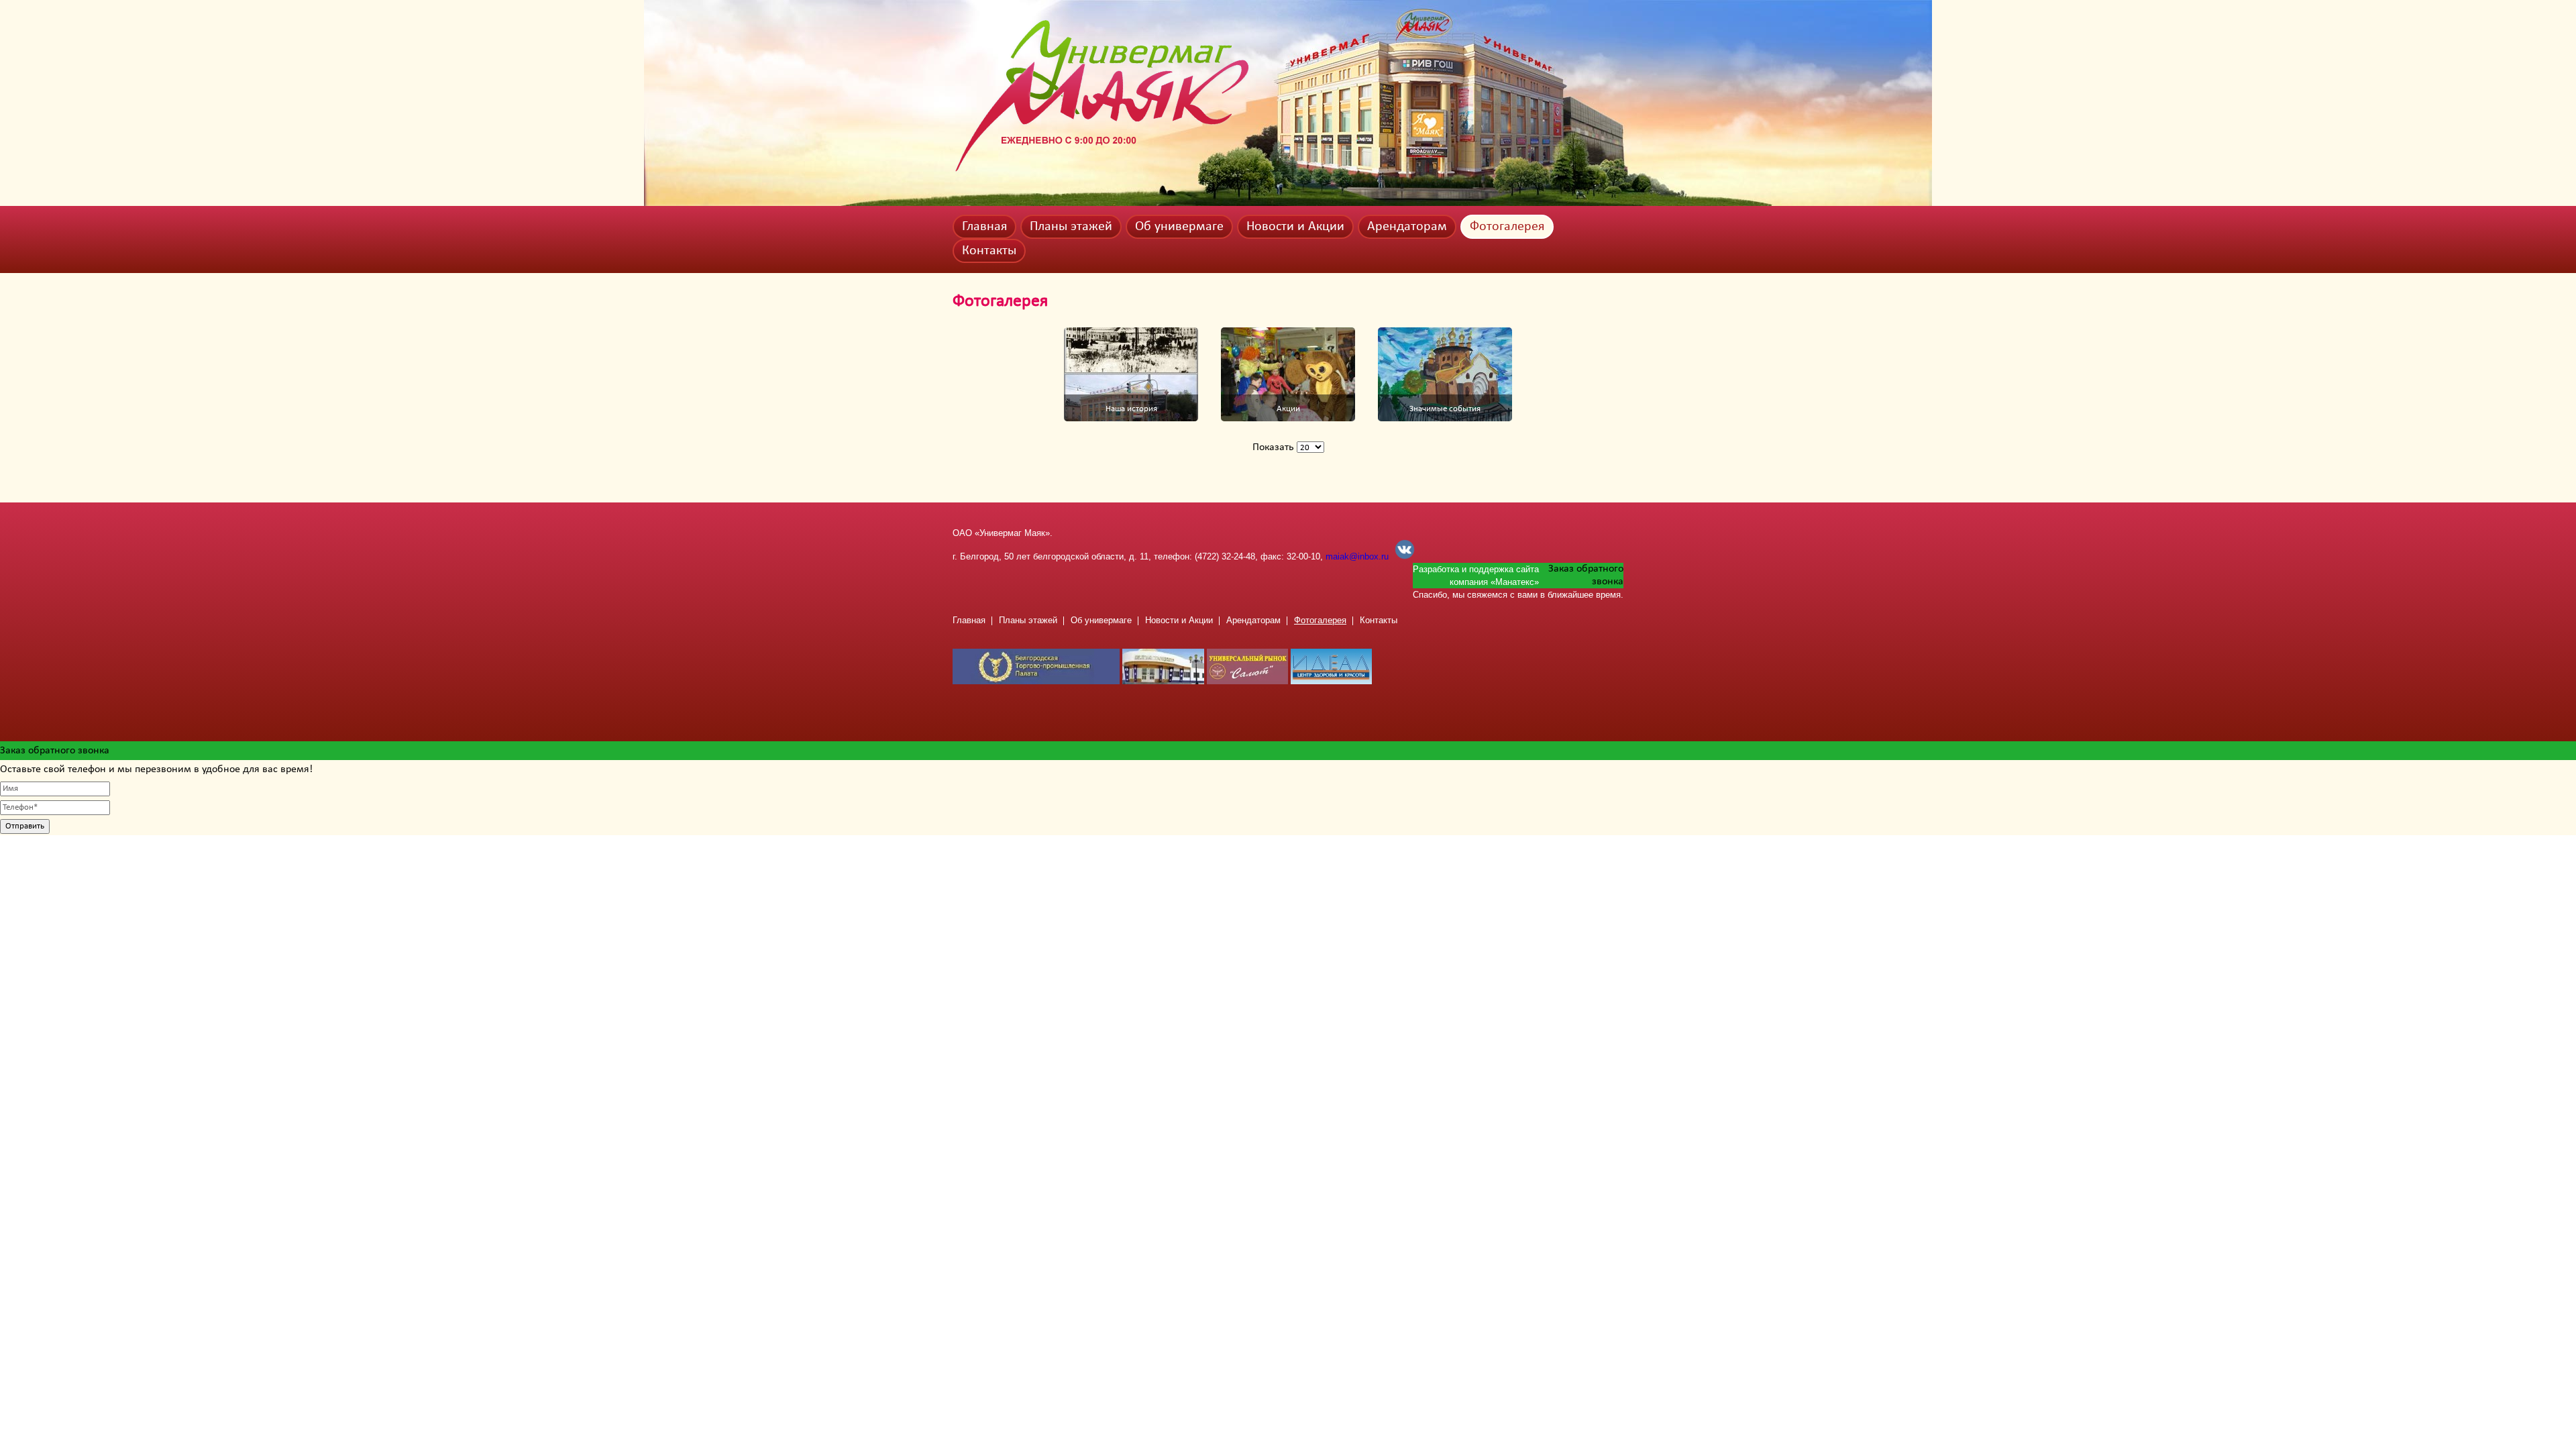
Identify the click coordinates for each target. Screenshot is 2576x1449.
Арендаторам (1407, 227)
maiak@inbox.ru (1357, 556)
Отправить (25, 826)
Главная (984, 227)
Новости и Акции (1295, 227)
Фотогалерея (1507, 227)
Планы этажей (1071, 227)
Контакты (989, 251)
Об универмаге (1179, 227)
